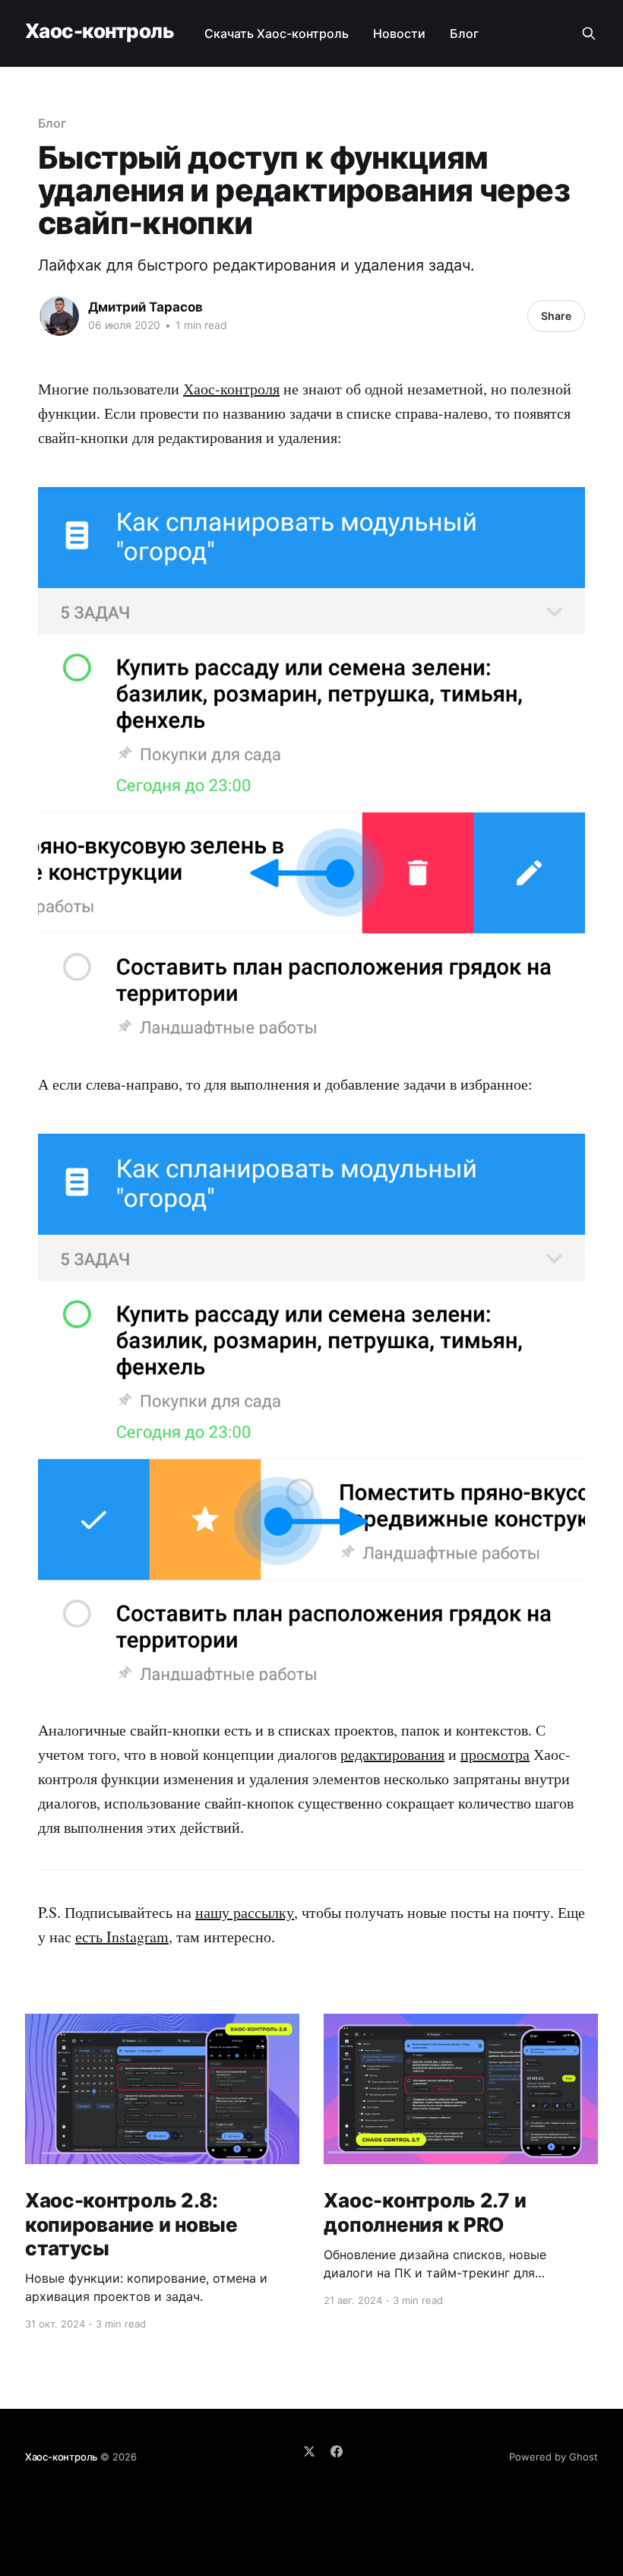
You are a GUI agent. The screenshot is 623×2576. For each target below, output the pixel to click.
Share (556, 316)
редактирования (392, 1754)
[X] (309, 2451)
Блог (464, 33)
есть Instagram (122, 1937)
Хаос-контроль (100, 32)
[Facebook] (337, 2451)
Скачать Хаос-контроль (277, 33)
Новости (399, 33)
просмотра (495, 1754)
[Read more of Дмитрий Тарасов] (59, 316)
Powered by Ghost (553, 2457)
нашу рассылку (245, 1912)
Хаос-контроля (231, 389)
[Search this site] (589, 33)
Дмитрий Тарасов (145, 307)
